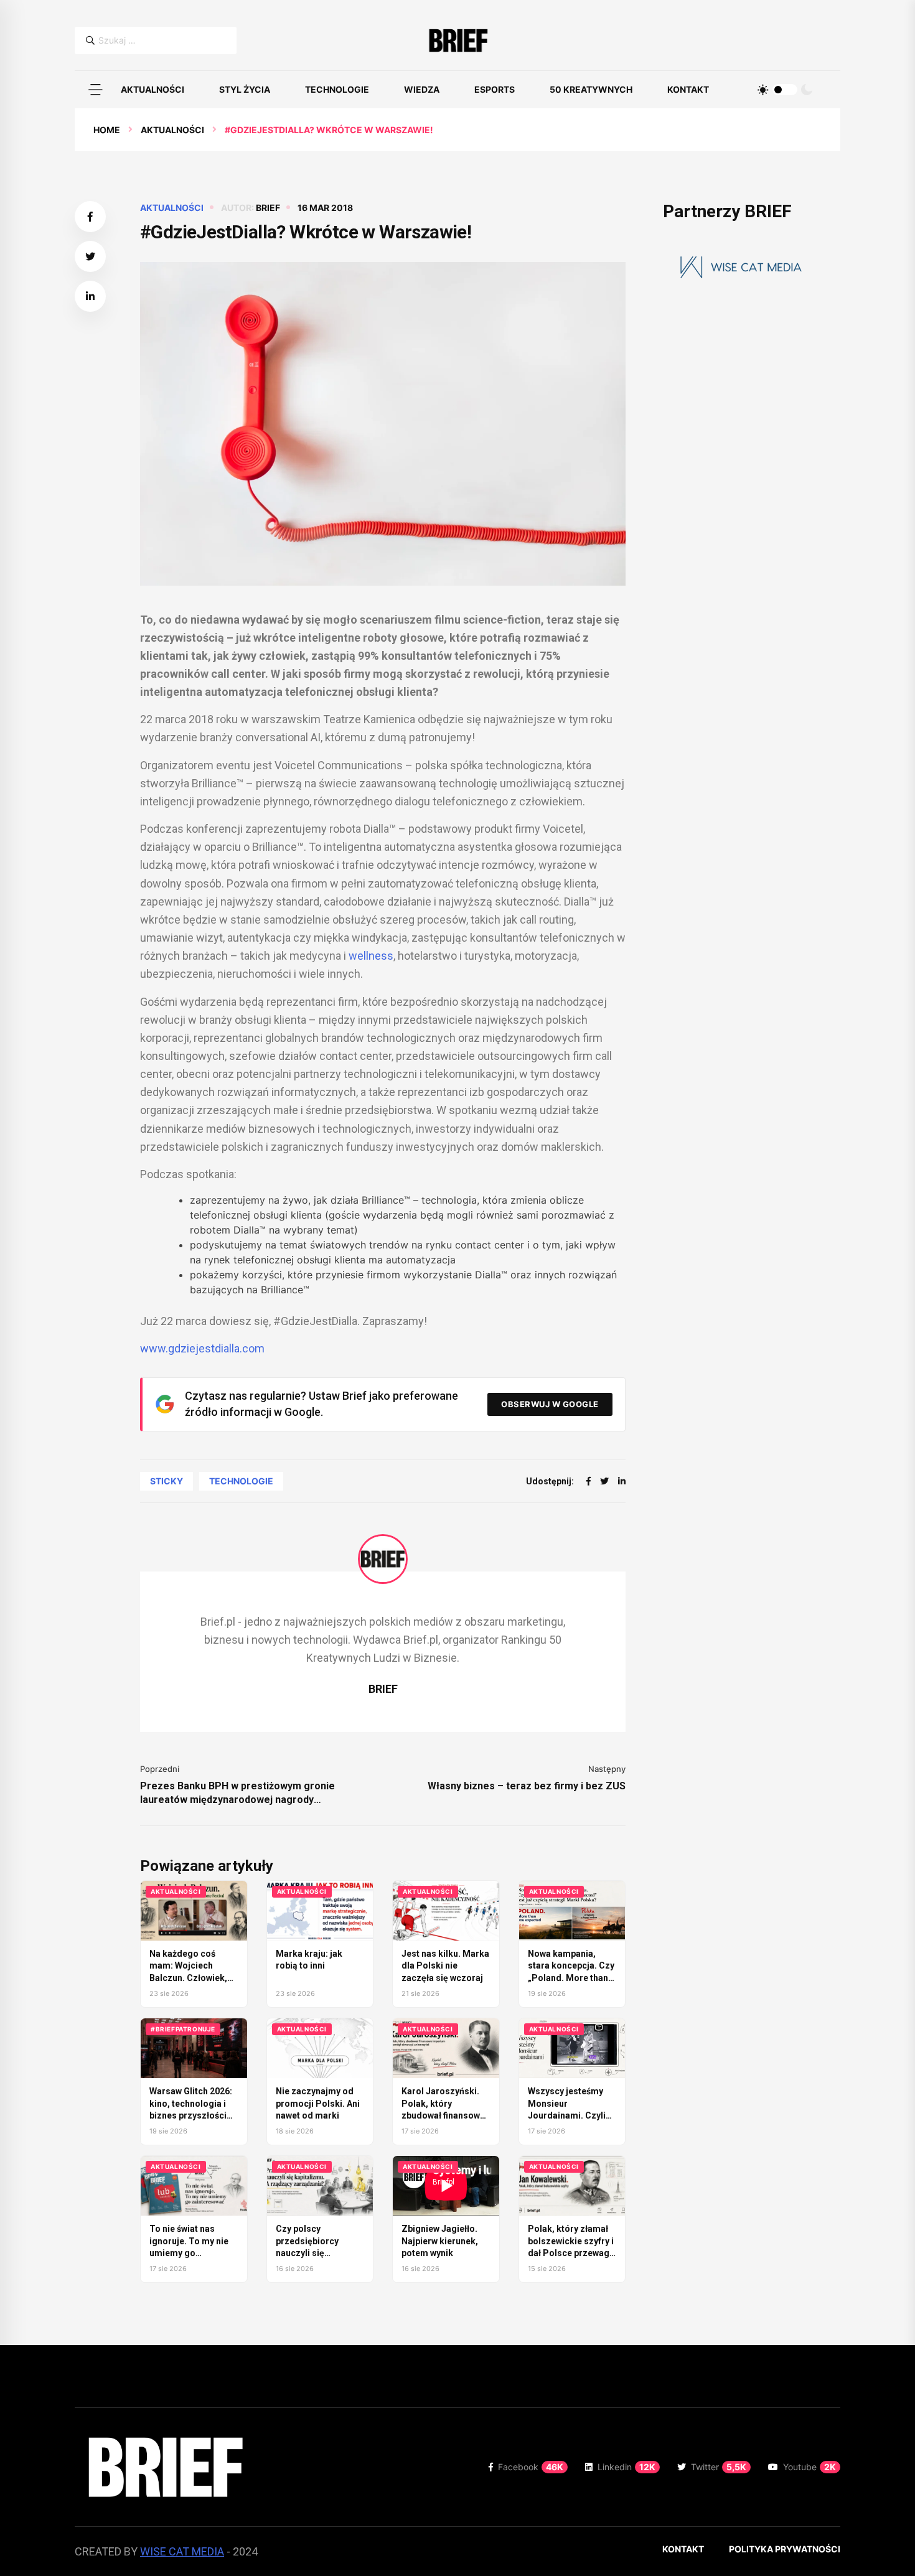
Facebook (531, 2467)
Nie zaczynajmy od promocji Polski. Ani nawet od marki (318, 2103)
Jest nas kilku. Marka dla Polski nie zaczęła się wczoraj (445, 1966)
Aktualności (152, 89)
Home (107, 130)
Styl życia (245, 89)
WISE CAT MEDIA (182, 2551)
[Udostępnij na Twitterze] (90, 256)
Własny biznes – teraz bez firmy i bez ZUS (527, 1786)
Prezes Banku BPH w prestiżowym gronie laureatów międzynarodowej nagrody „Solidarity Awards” (237, 1793)
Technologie (337, 89)
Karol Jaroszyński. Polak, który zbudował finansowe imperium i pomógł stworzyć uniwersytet (445, 2115)
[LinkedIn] (622, 1481)
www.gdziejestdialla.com (202, 1348)
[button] (95, 90)
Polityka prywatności (785, 2549)
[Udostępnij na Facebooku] (90, 217)
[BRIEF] (458, 40)
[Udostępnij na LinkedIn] (90, 296)
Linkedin (626, 2467)
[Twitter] (604, 1481)
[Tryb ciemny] (807, 90)
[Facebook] (589, 1481)
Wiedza (422, 89)
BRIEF (268, 208)
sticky (167, 1481)
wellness (371, 956)
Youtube (809, 2467)
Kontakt (688, 89)
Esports (495, 89)
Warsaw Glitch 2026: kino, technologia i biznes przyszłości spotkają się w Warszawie (191, 2115)
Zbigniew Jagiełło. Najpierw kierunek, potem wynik (440, 2241)
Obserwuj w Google (550, 1404)
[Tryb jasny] (763, 90)
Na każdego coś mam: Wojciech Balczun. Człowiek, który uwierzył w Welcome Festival (188, 1978)
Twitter (719, 2467)
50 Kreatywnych (591, 89)
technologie (241, 1481)
